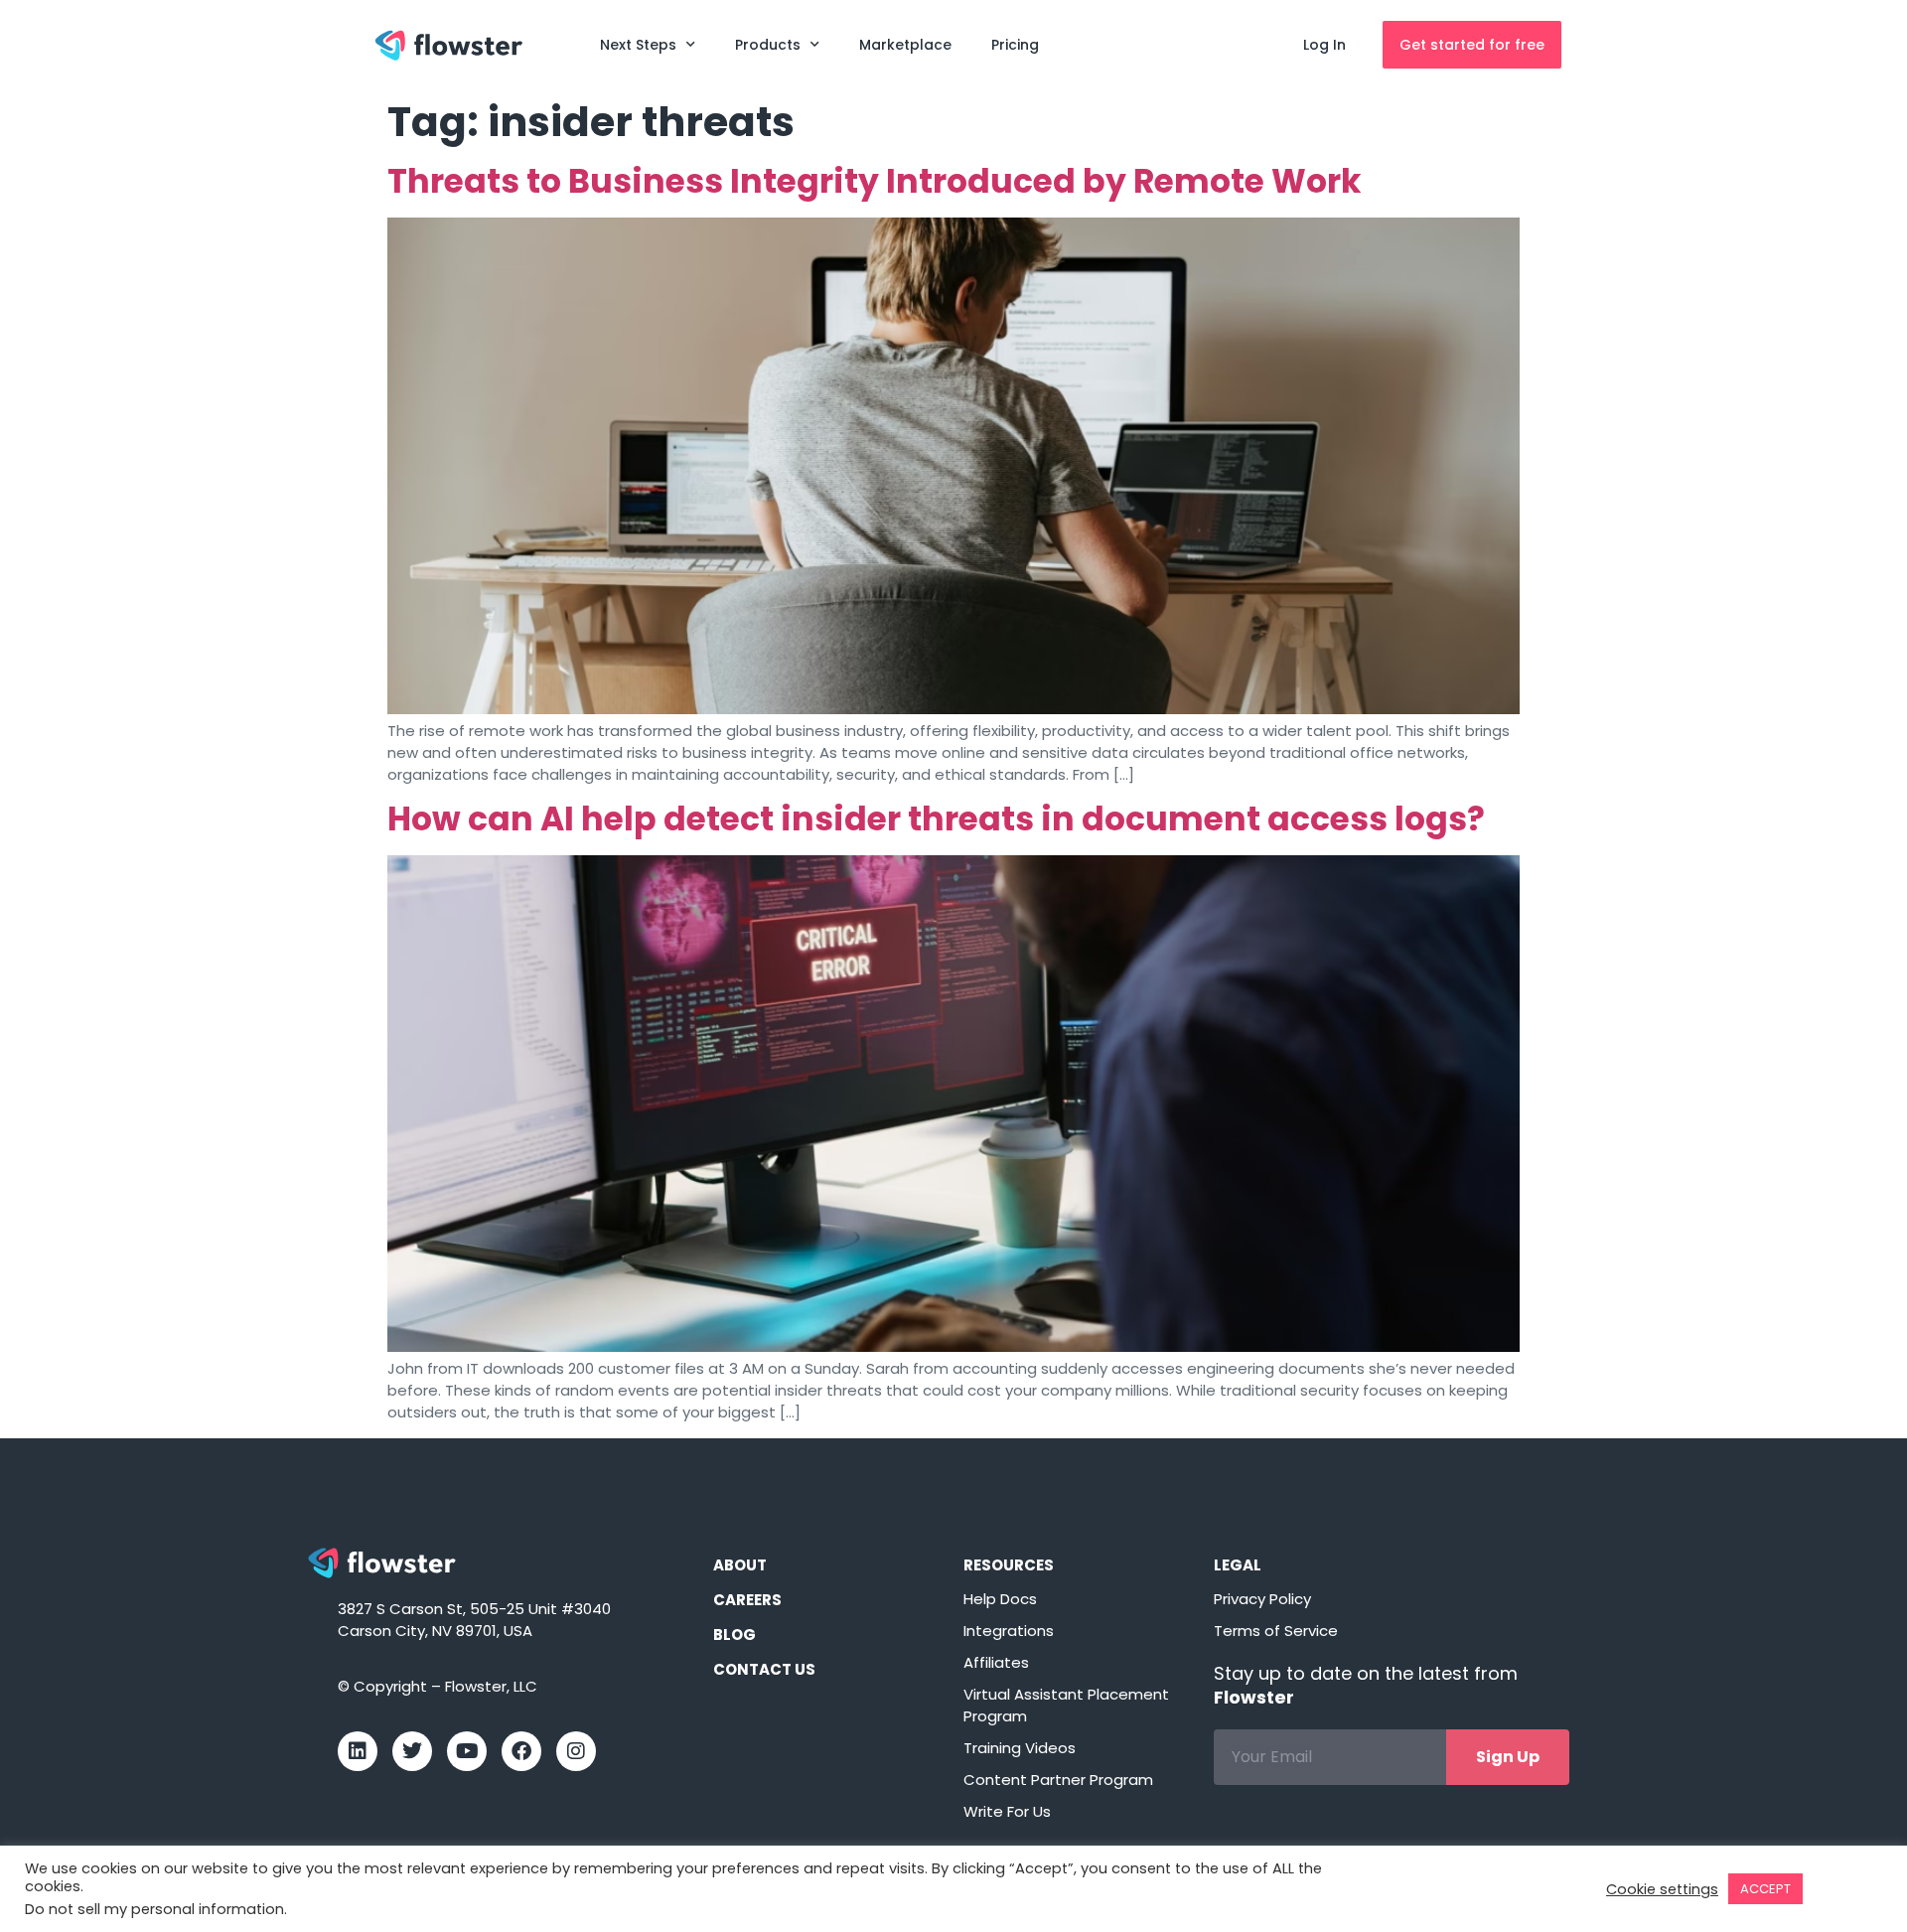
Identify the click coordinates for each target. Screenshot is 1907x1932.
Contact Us (764, 1669)
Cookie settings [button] (1662, 1889)
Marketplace (905, 45)
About (740, 1565)
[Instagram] (576, 1751)
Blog (734, 1635)
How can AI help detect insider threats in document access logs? (936, 819)
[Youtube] (467, 1751)
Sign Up (1508, 1757)
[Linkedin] (358, 1751)
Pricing (1015, 45)
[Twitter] (412, 1751)
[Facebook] (521, 1751)
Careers (747, 1600)
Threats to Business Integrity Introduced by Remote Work (874, 181)
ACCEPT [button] (1765, 1889)
